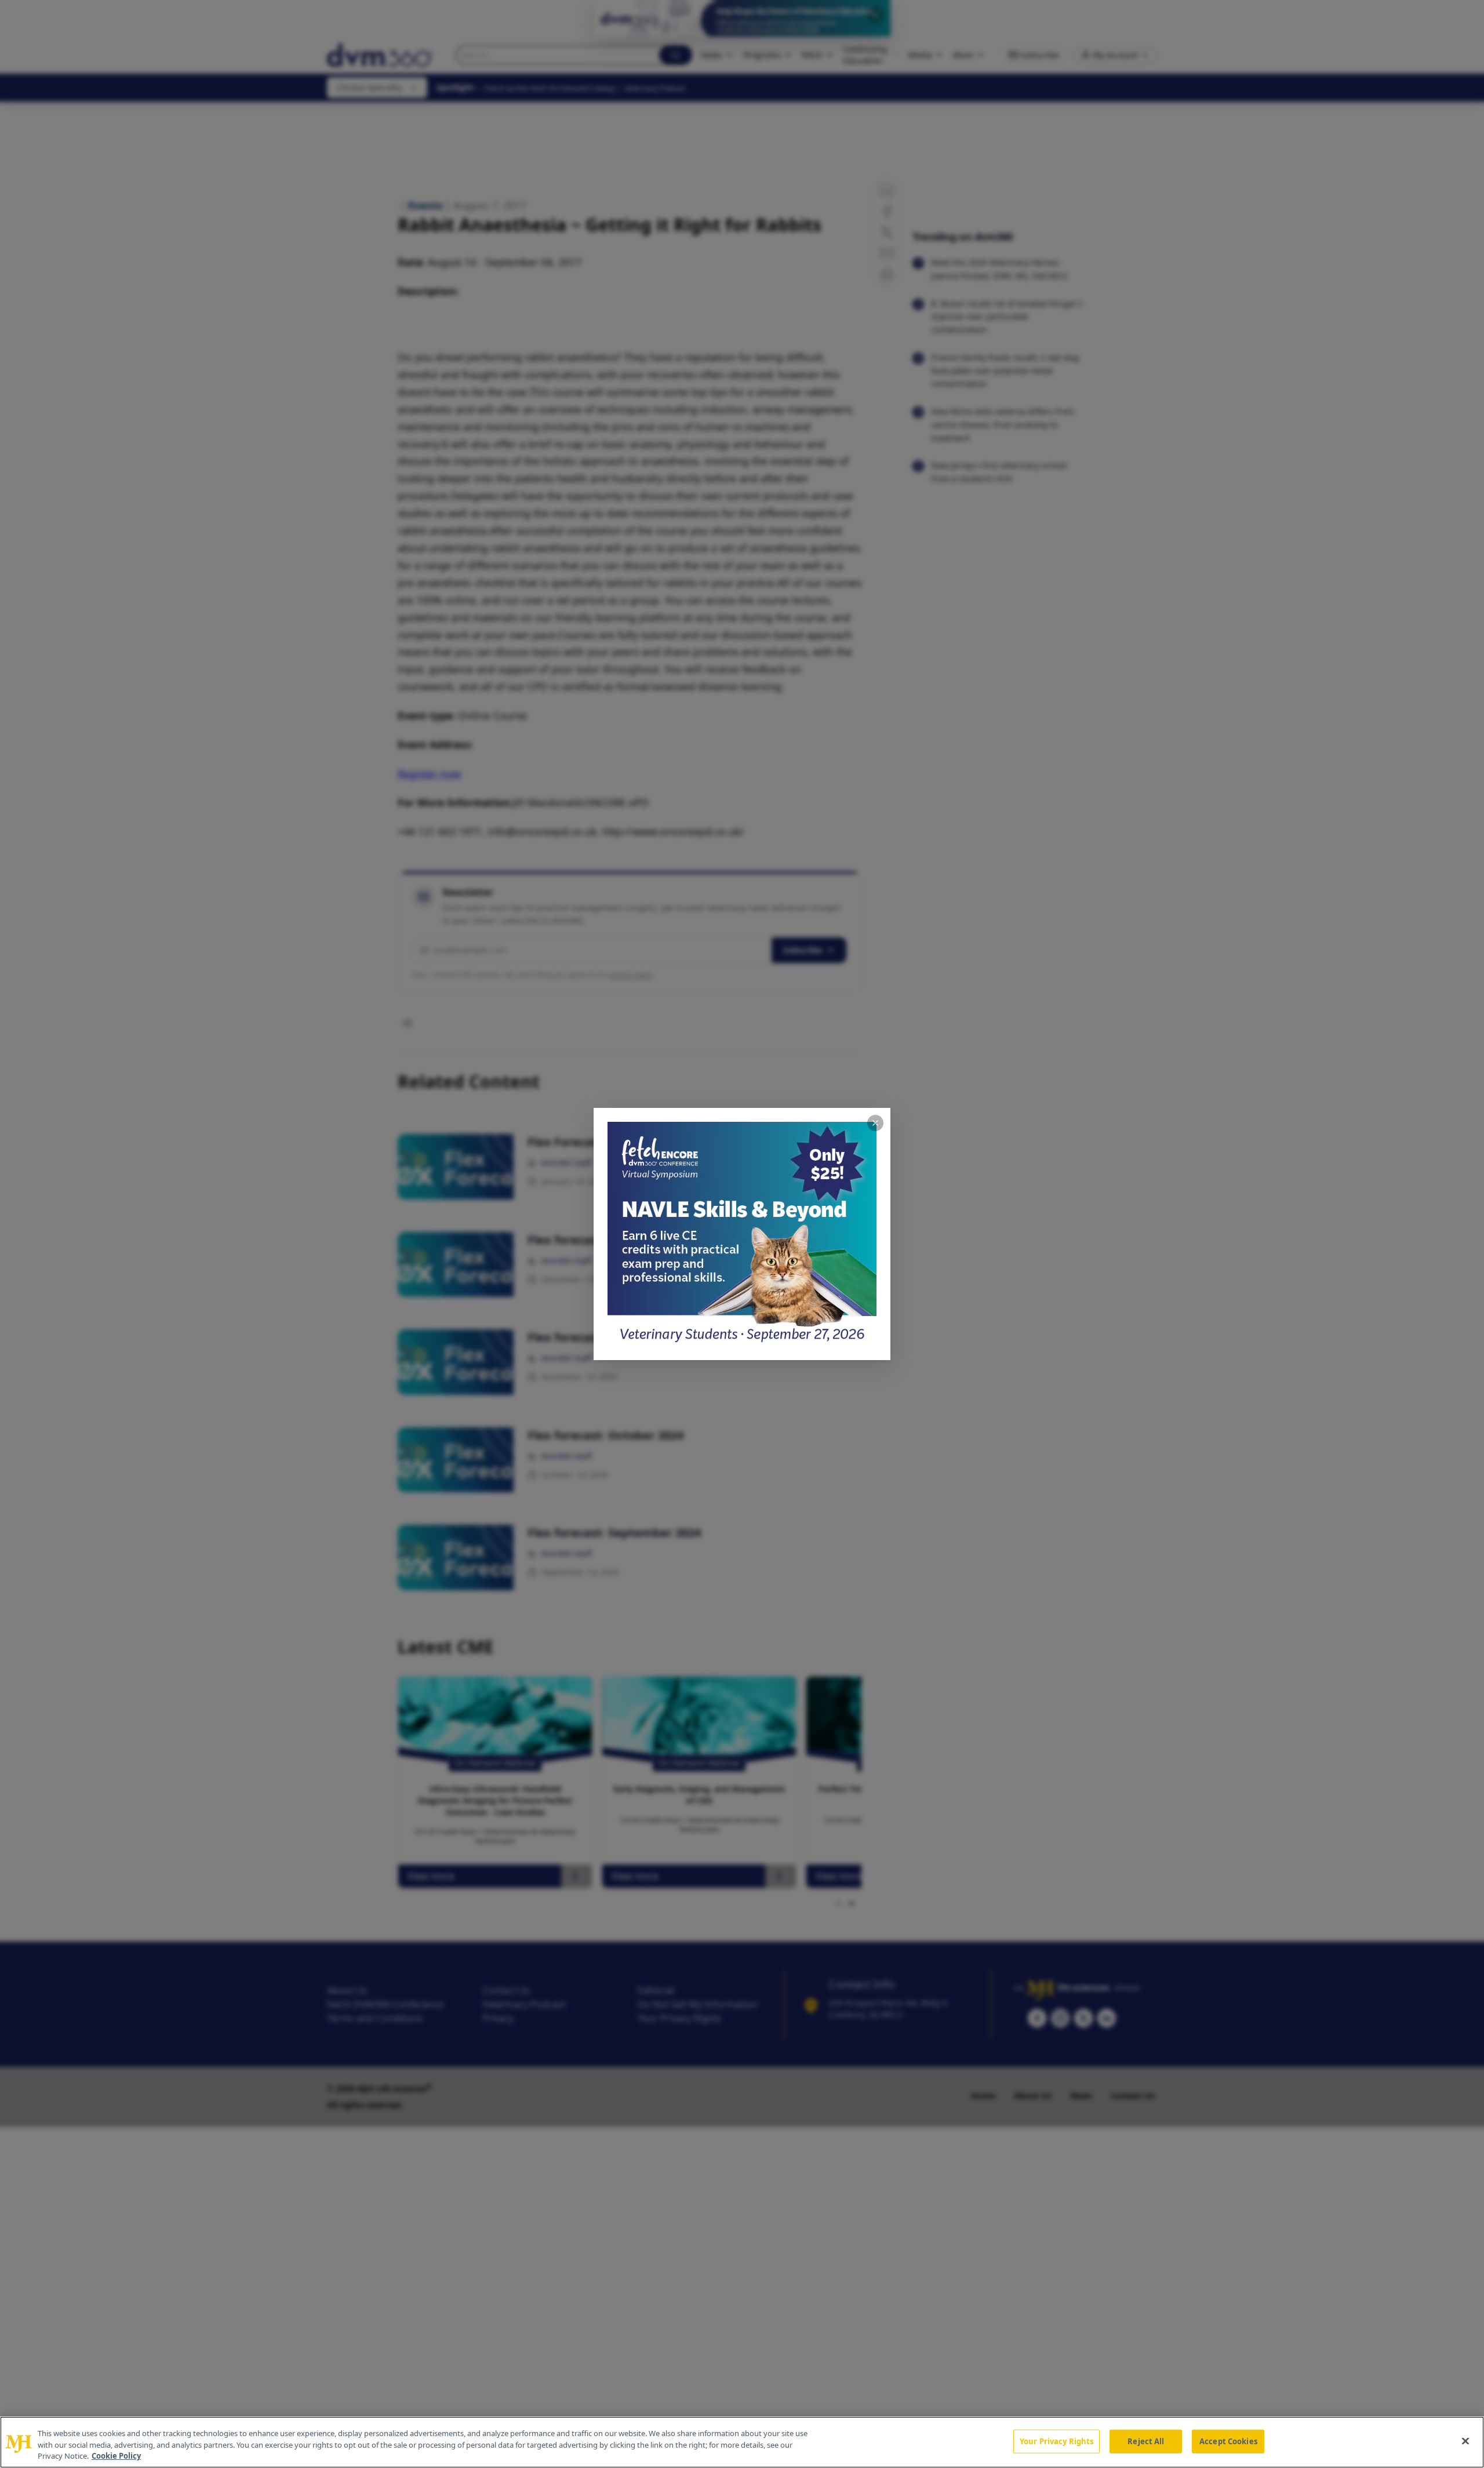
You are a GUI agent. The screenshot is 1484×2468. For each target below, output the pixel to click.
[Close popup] (875, 1123)
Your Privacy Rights (1056, 2441)
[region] (742, 2442)
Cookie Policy (116, 2456)
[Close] (1465, 2441)
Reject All (1146, 2441)
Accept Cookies (1228, 2441)
